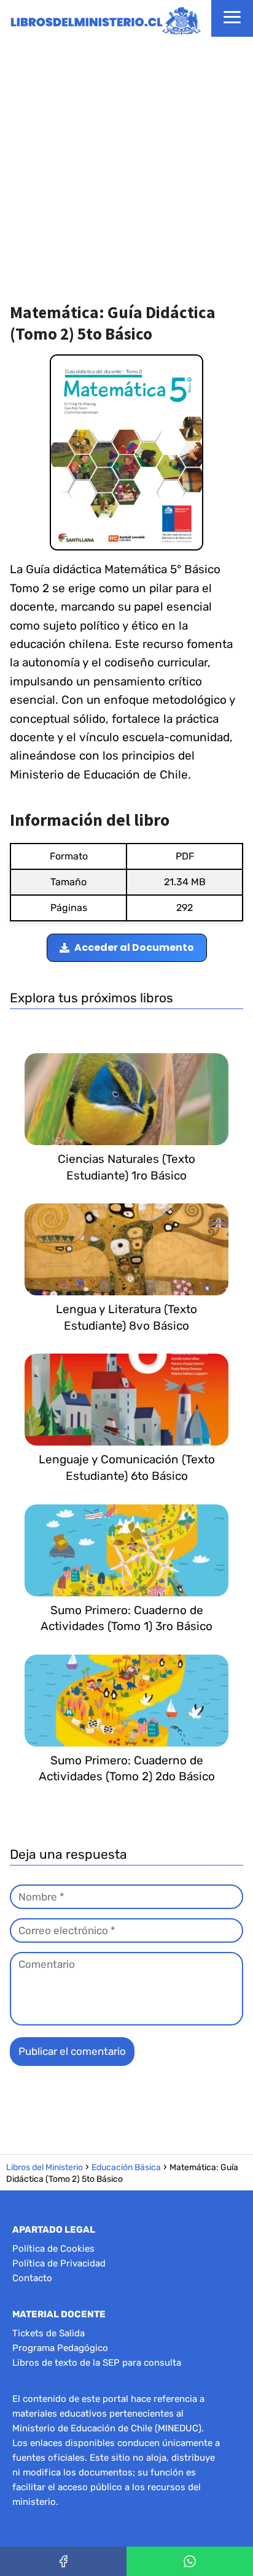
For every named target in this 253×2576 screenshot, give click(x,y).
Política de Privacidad (59, 2263)
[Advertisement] (126, 169)
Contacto (32, 2278)
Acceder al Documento (134, 947)
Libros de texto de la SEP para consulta (97, 2363)
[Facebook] (63, 2561)
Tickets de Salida (49, 2333)
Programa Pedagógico (60, 2348)
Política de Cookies (53, 2249)
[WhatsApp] (190, 2561)
